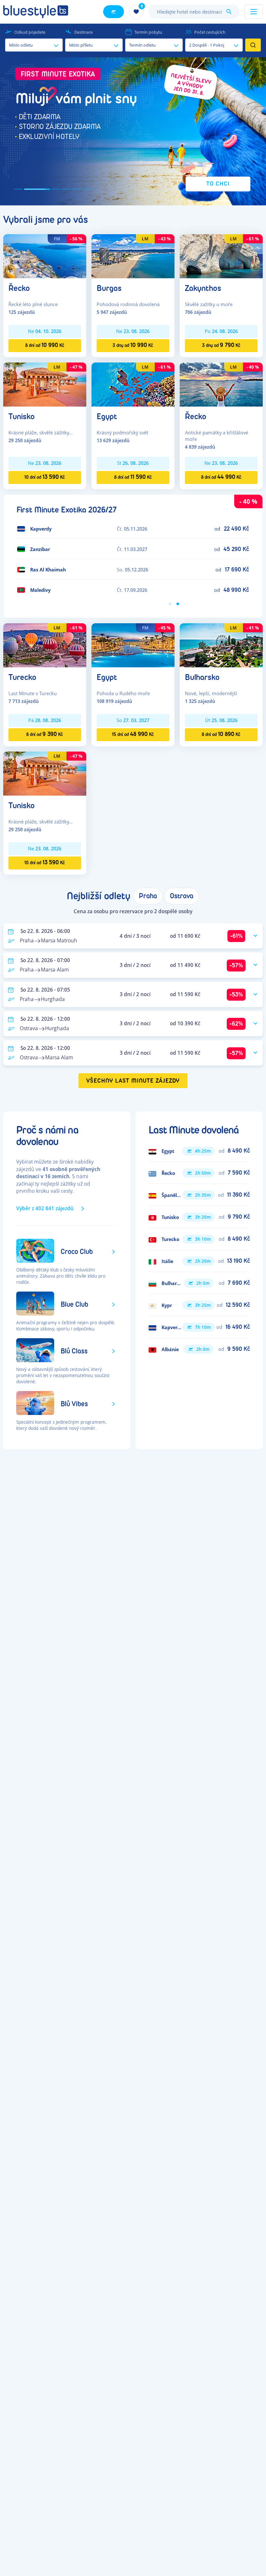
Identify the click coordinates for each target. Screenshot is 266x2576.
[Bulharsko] (221, 645)
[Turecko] (45, 645)
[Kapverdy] (199, 1327)
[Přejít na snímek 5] (77, 189)
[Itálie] (199, 1261)
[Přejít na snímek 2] (29, 189)
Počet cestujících (210, 32)
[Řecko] (45, 256)
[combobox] (194, 12)
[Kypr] (199, 1305)
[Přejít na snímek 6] (87, 189)
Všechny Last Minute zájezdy (133, 1081)
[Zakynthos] (221, 256)
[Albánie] (199, 1349)
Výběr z (45, 1208)
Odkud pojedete (30, 32)
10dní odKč (45, 477)
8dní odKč (45, 345)
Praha (148, 896)
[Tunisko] (45, 384)
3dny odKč (133, 345)
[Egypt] (133, 384)
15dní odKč (133, 734)
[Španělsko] (199, 1195)
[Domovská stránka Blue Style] (36, 12)
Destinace (84, 32)
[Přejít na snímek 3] (47, 189)
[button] (133, 131)
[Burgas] (133, 256)
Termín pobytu (148, 32)
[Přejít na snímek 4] (66, 189)
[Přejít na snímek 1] (18, 189)
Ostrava (182, 896)
